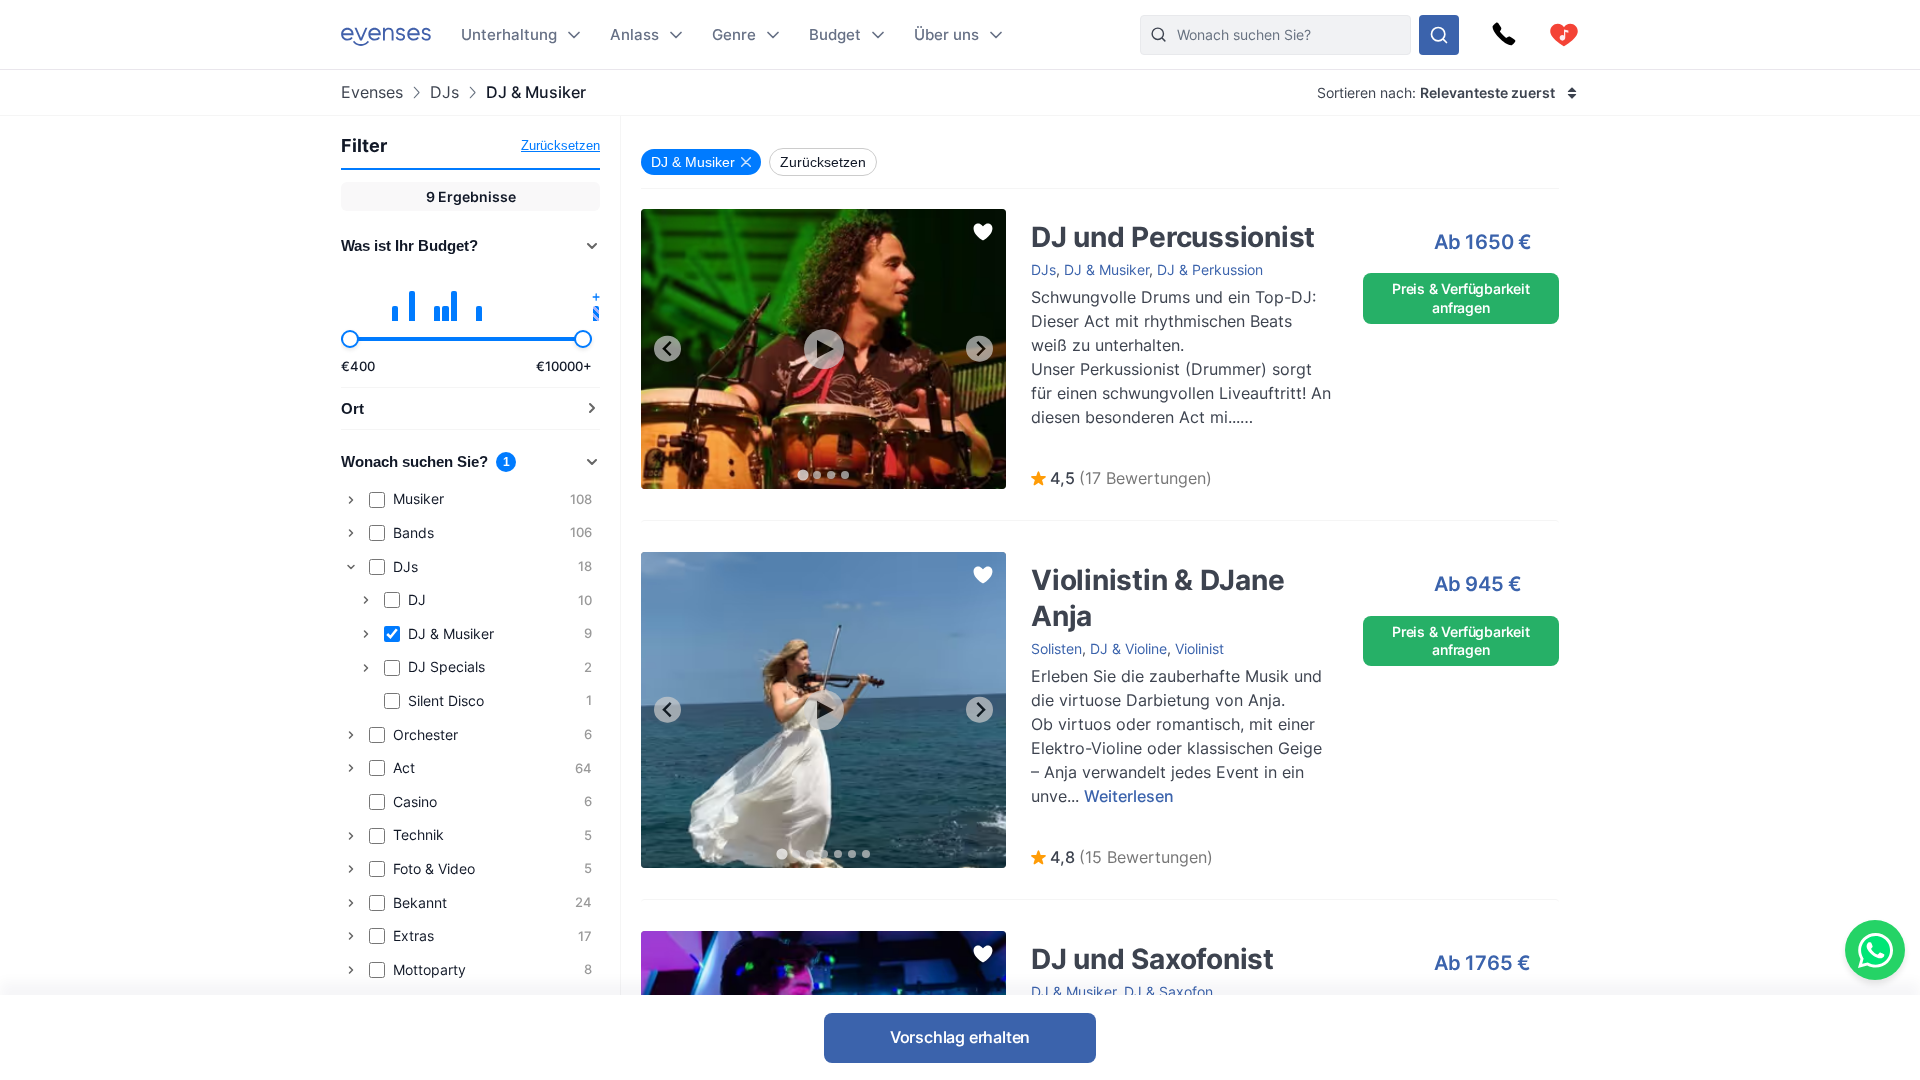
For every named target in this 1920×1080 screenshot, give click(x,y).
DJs (444, 92)
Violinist (1199, 648)
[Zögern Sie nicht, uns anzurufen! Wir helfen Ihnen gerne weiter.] (1504, 35)
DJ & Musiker (1106, 269)
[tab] (802, 474)
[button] (1121, 479)
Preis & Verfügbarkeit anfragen (1461, 297)
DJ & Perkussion (1210, 269)
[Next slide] (979, 348)
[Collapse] (351, 567)
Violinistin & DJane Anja (1086, 561)
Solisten (1056, 648)
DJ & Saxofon (1168, 991)
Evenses (372, 92)
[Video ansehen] (824, 349)
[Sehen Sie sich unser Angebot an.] (1439, 35)
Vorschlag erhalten (960, 1037)
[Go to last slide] (667, 348)
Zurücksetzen (560, 145)
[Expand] (351, 500)
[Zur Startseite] (386, 34)
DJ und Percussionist (1079, 218)
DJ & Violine (1128, 648)
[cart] (1564, 35)
